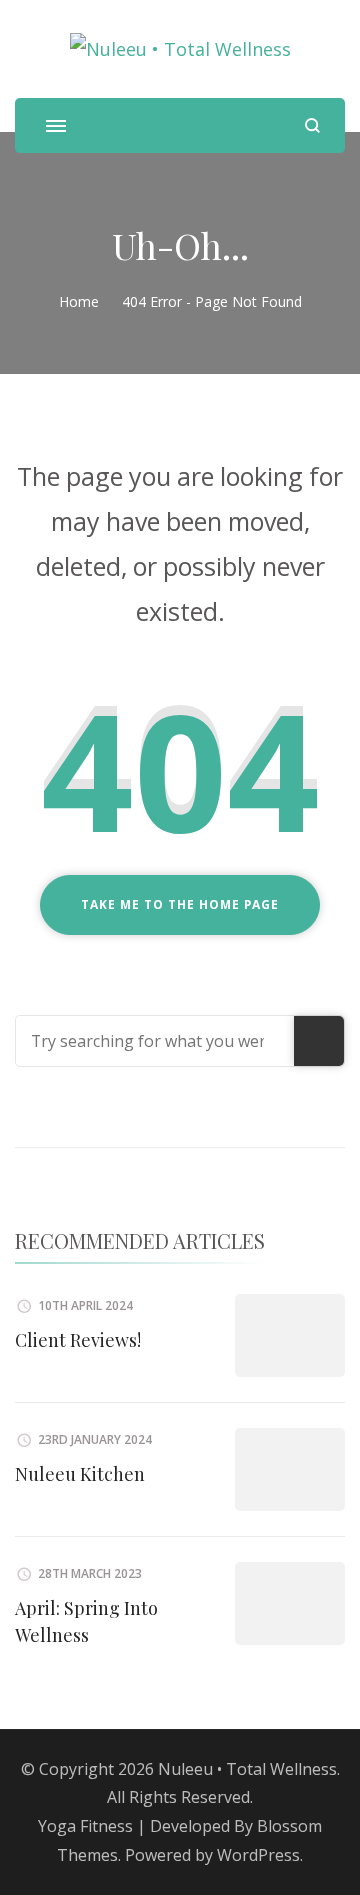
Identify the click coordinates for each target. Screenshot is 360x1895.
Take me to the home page (180, 904)
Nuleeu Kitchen (80, 1474)
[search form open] (312, 125)
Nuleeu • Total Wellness (247, 1769)
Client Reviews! (78, 1340)
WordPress (258, 1855)
